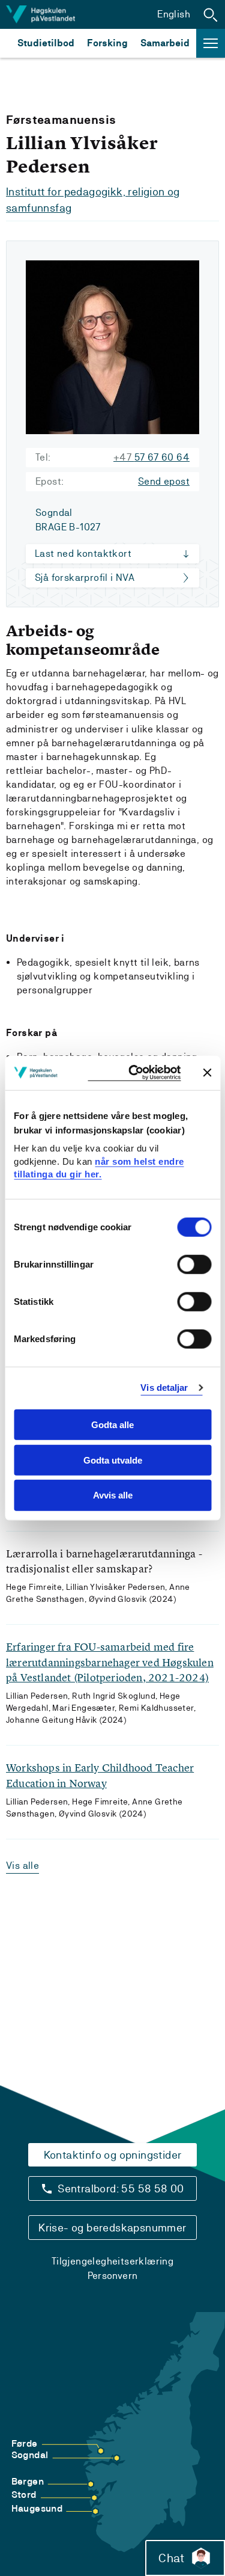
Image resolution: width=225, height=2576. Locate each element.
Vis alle (22, 1866)
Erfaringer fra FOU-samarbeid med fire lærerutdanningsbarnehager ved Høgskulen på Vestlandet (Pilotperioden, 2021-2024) (110, 1662)
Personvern (113, 2276)
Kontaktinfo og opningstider (113, 2155)
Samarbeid (165, 43)
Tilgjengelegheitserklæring (112, 2261)
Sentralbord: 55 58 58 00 (121, 2188)
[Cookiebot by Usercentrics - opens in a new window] (134, 1073)
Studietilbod (46, 43)
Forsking (107, 43)
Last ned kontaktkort (83, 554)
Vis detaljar (164, 1388)
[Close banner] (207, 1073)
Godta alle (112, 1425)
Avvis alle (113, 1495)
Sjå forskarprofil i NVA (85, 578)
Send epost (164, 481)
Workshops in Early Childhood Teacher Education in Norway (100, 1775)
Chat (171, 2558)
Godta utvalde (113, 1460)
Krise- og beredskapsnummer (112, 2228)
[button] (211, 14)
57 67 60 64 (151, 457)
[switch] (194, 1265)
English (174, 14)
